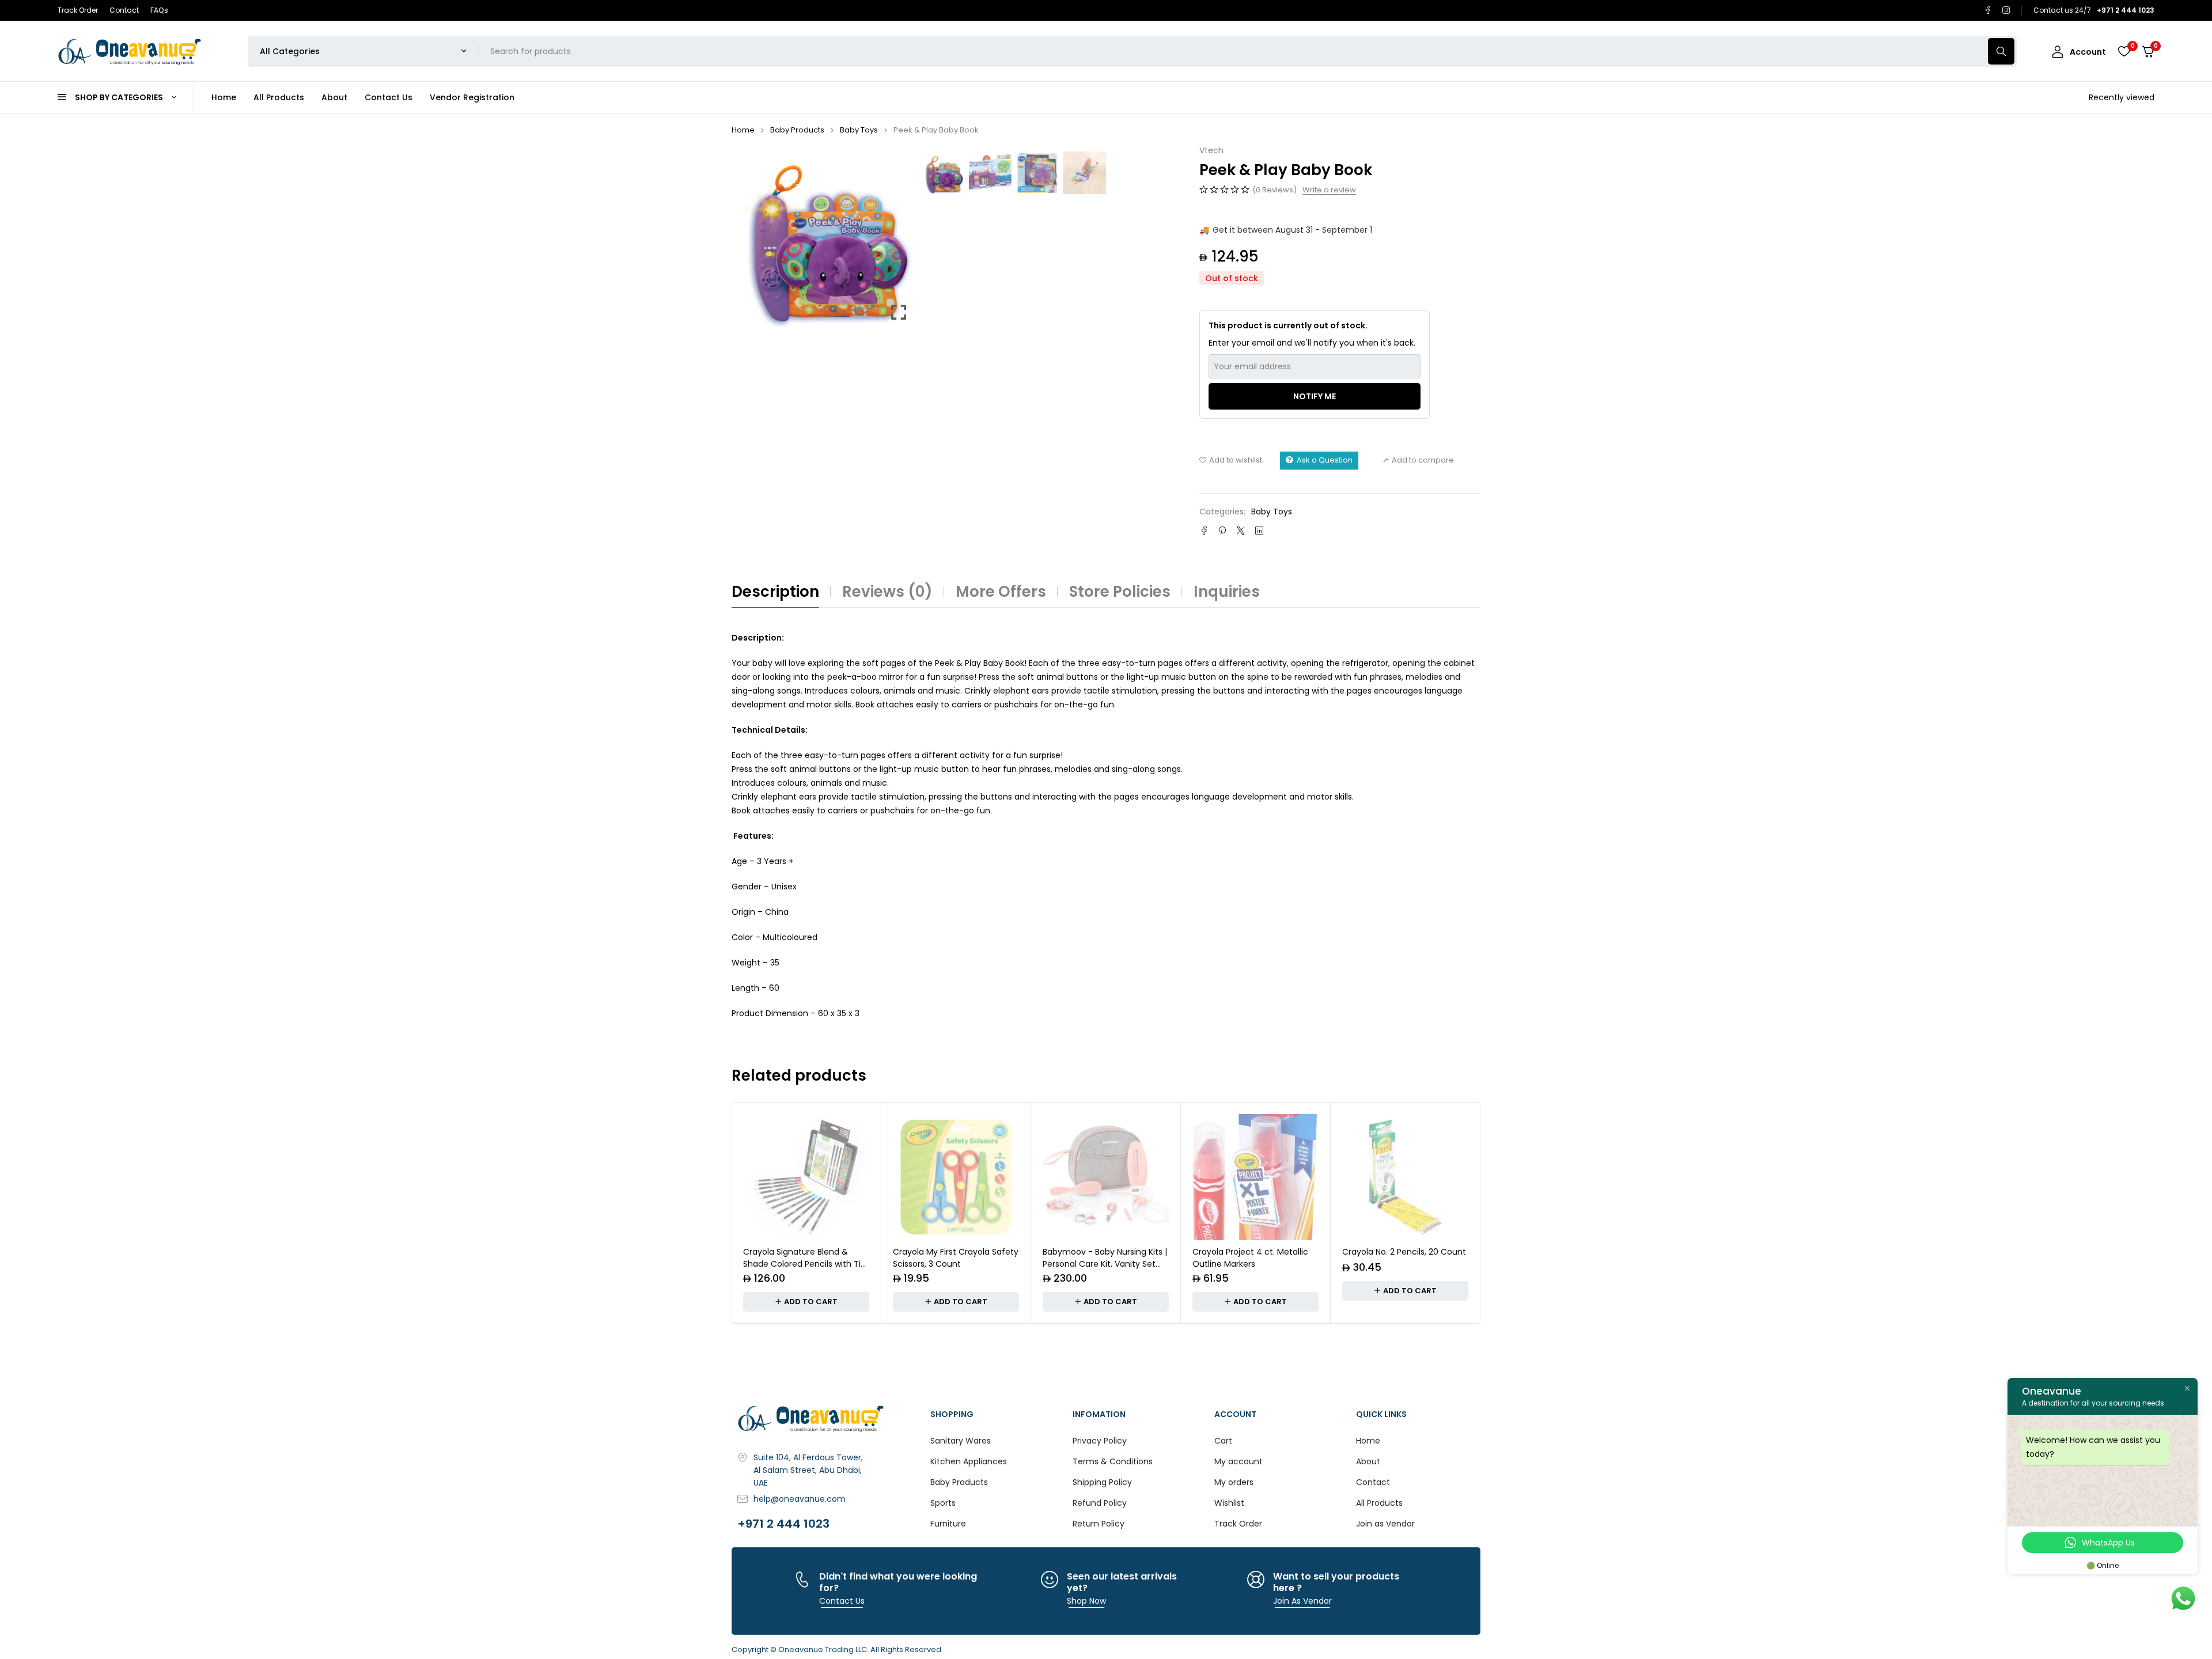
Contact (124, 10)
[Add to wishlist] (1231, 460)
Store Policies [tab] (1120, 592)
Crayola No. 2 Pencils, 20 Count (1404, 1252)
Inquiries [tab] (1227, 592)
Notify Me (1315, 396)
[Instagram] (2006, 10)
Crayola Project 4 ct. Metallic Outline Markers (1250, 1258)
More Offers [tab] (1001, 592)
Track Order (78, 10)
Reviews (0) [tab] (887, 592)
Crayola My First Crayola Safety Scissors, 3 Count (956, 1258)
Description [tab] (775, 592)
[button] (899, 241)
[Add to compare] (1418, 460)
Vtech (1211, 151)
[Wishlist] (2124, 51)
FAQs (159, 10)
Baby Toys (859, 130)
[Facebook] (1988, 10)
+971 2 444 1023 (783, 1524)
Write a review (1329, 190)
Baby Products (797, 130)
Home (743, 130)
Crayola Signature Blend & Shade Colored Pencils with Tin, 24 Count (805, 1264)
